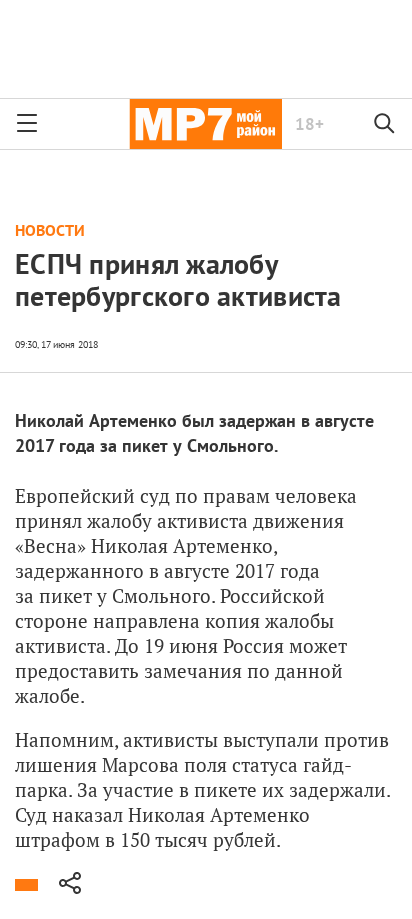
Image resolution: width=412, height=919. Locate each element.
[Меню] (27, 124)
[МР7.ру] (205, 124)
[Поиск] (385, 124)
